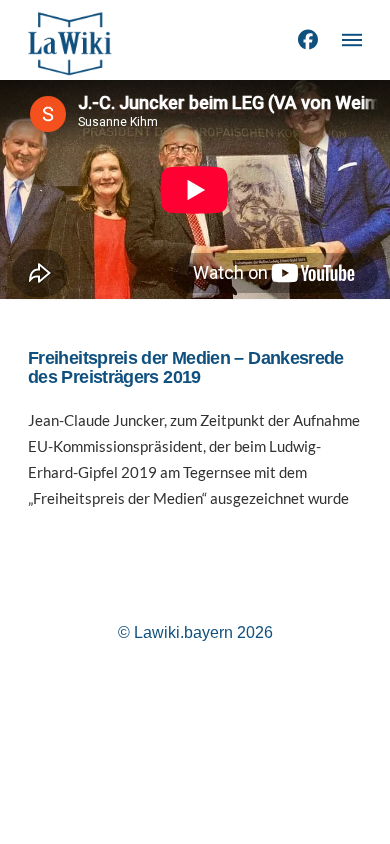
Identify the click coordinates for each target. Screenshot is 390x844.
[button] (352, 40)
